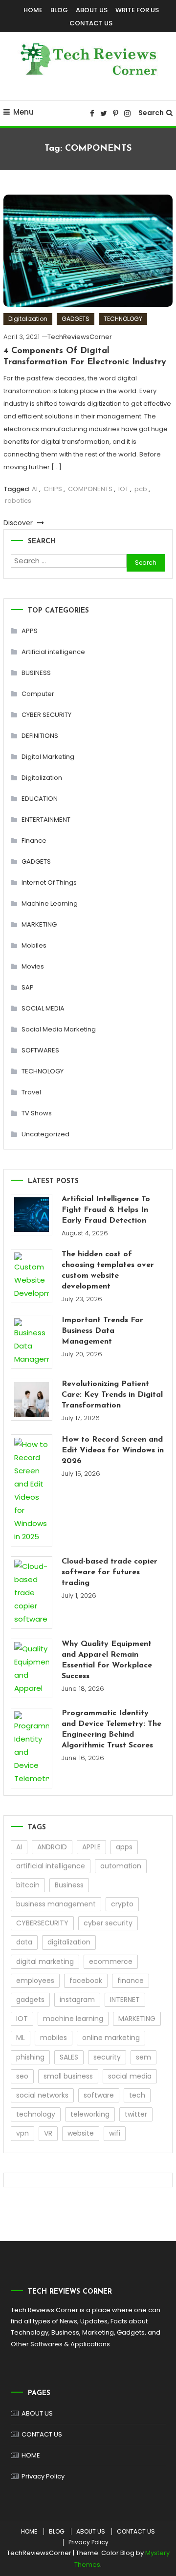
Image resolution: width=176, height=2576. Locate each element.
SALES (69, 2057)
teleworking (90, 2114)
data (24, 1942)
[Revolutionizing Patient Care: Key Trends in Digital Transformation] (32, 1399)
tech (137, 2095)
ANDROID (52, 1847)
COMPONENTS (90, 489)
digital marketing (45, 1962)
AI (35, 489)
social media (130, 2076)
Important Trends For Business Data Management (102, 1331)
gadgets (30, 2000)
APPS (30, 631)
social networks (42, 2095)
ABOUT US (92, 10)
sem (143, 2057)
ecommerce (111, 1962)
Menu (23, 112)
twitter (136, 2114)
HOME (33, 10)
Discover (19, 523)
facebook (86, 1981)
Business (69, 1885)
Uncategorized (45, 1134)
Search (151, 113)
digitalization (69, 1942)
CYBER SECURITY (46, 715)
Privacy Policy (43, 2476)
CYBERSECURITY (42, 1923)
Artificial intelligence (53, 652)
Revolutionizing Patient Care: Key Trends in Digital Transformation (112, 1395)
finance (131, 1981)
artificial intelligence (51, 1866)
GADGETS (76, 319)
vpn (22, 2133)
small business (68, 2076)
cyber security (108, 1923)
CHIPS (53, 489)
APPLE (91, 1847)
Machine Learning (50, 903)
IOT (123, 489)
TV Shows (37, 1113)
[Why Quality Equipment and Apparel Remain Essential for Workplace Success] (32, 1668)
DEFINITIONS (40, 736)
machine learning (73, 2019)
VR (48, 2133)
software (99, 2095)
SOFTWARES (40, 1050)
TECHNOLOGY (123, 319)
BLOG (59, 10)
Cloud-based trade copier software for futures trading (110, 1572)
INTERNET (125, 2000)
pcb (141, 489)
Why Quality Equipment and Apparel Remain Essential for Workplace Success (107, 1660)
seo (22, 2076)
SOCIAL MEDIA (43, 1008)
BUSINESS (36, 673)
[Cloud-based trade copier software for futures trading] (32, 1593)
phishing (30, 2057)
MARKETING (39, 924)
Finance (34, 841)
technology (36, 2114)
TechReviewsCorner (80, 337)
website (81, 2133)
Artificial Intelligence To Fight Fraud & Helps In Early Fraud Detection (106, 1210)
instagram (77, 2000)
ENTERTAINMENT (46, 820)
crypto (122, 1904)
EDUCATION (40, 799)
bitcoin (28, 1885)
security (107, 2057)
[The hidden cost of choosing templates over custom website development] (32, 1276)
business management (56, 1904)
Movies (33, 966)
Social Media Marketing (59, 1029)
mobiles (54, 2038)
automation (121, 1866)
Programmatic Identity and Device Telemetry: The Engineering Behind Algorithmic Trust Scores (111, 1729)
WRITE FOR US (137, 10)
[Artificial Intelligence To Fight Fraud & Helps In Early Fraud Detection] (32, 1215)
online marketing (111, 2038)
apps (124, 1847)
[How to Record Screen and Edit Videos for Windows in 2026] (32, 1490)
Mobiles (34, 945)
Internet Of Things (49, 882)
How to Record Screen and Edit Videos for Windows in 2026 (113, 1450)
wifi (115, 2133)
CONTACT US (91, 23)
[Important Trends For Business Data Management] (32, 1342)
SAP (28, 987)
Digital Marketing (48, 757)
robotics (18, 501)
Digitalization (28, 319)
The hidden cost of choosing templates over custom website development (108, 1270)
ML (21, 2038)
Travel (31, 1092)
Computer (38, 694)
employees (35, 1981)
